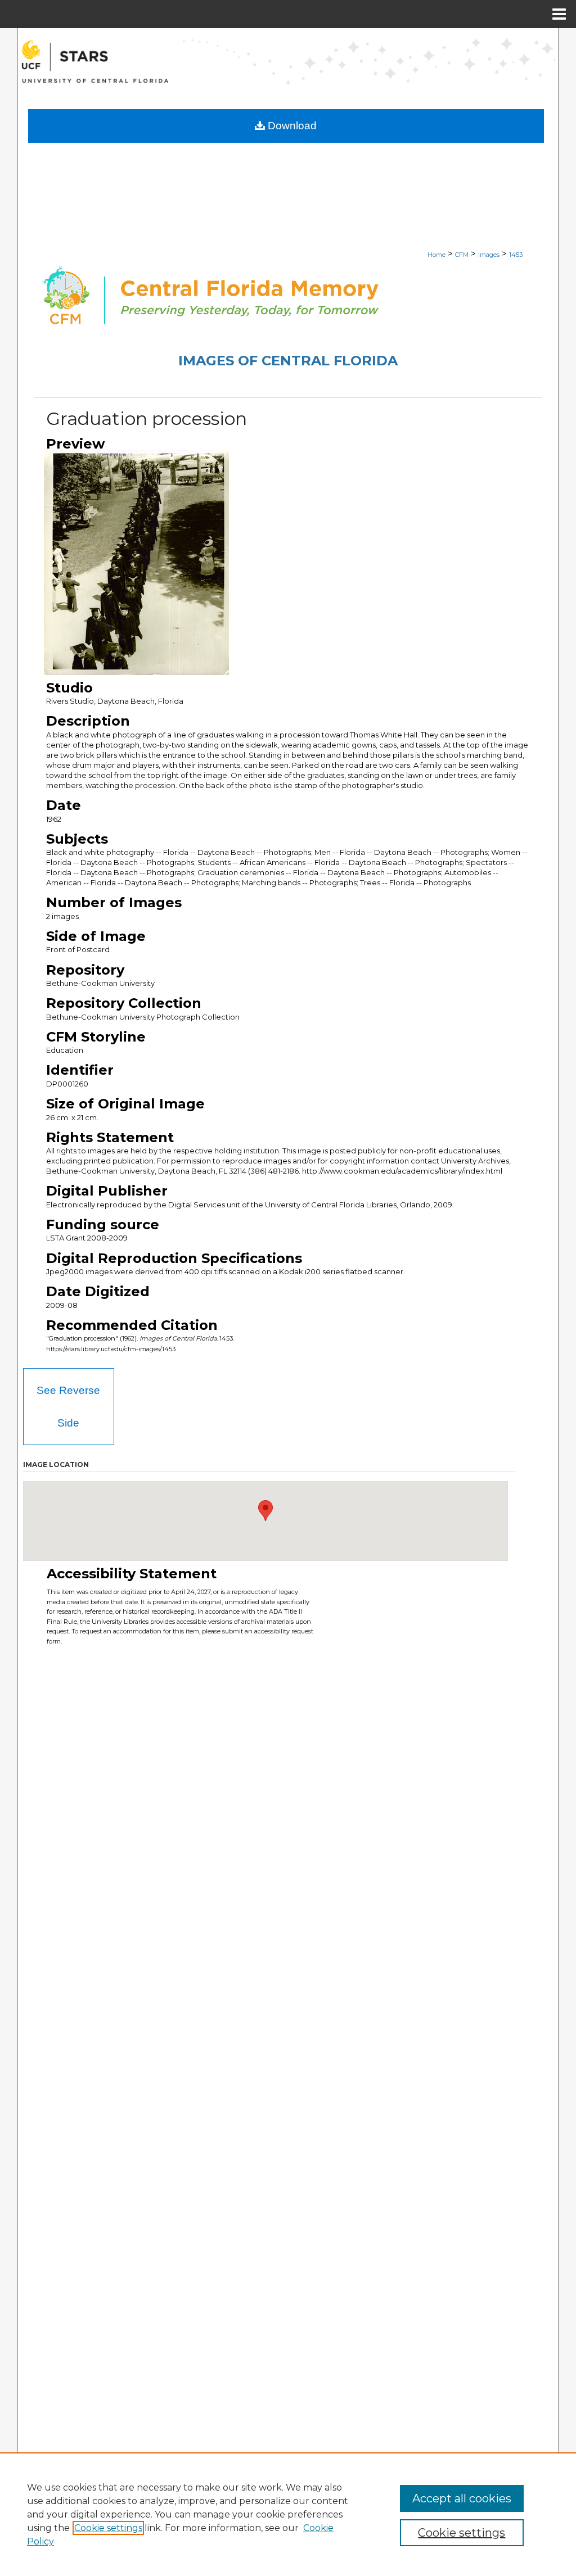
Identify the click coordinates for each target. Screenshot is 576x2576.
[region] (288, 2514)
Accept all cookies (462, 2498)
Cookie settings (108, 2528)
